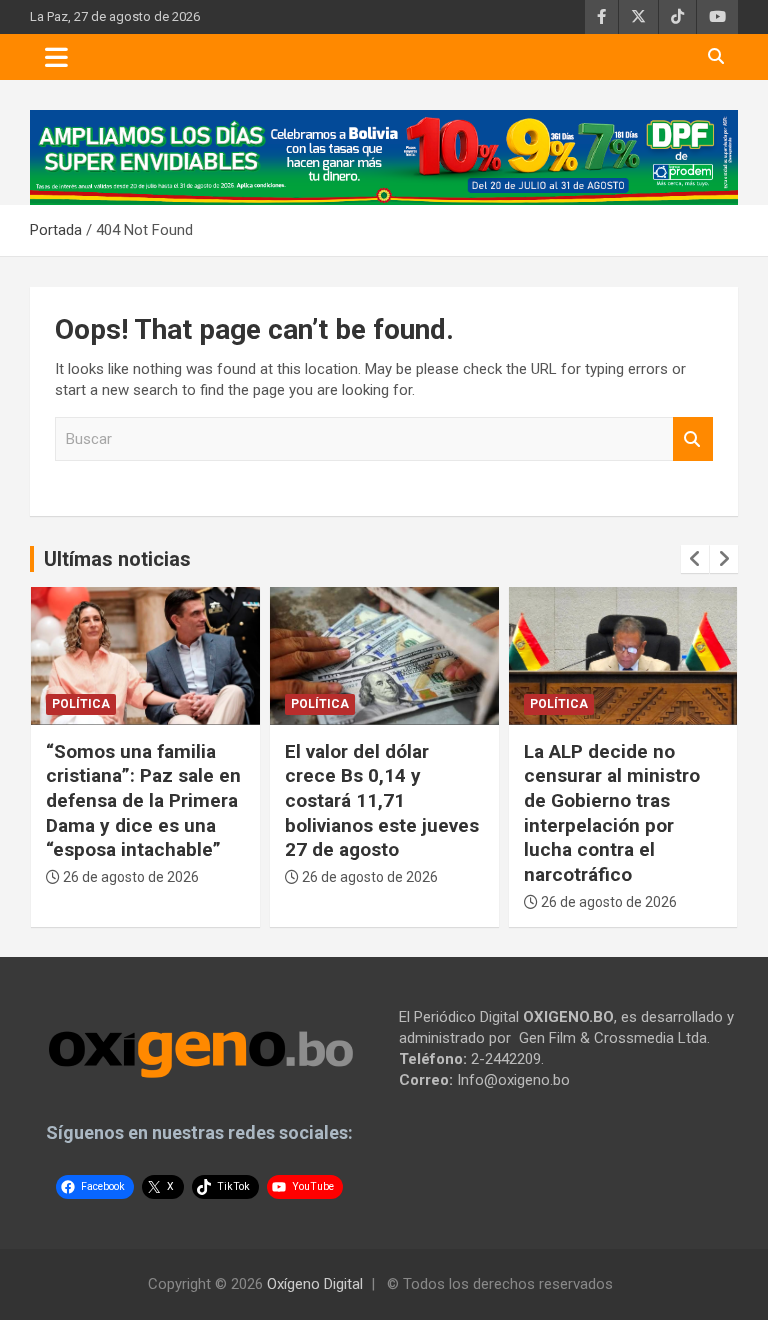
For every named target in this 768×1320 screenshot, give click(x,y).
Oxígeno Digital (315, 1284)
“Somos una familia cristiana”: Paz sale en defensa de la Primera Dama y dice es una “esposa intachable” (143, 801)
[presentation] (695, 559)
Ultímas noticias (117, 559)
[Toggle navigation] (56, 57)
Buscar (693, 439)
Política (81, 704)
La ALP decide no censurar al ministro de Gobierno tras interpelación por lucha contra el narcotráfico (612, 813)
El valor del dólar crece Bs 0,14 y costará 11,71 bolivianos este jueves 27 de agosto (382, 801)
